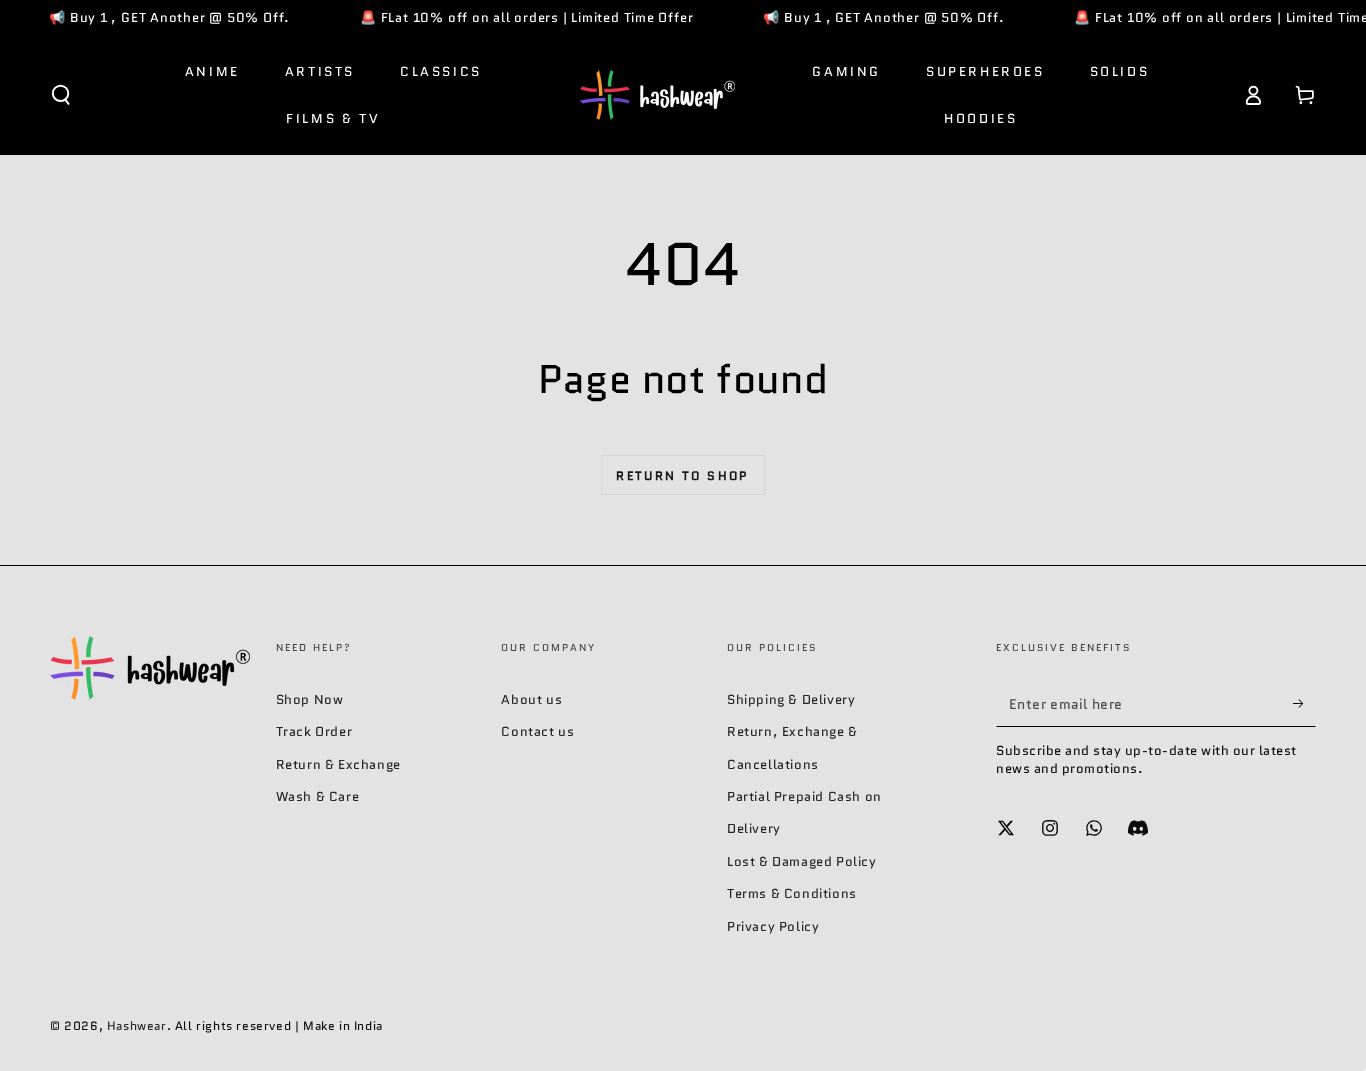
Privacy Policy (773, 926)
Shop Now (310, 699)
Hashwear (137, 1025)
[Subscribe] (1304, 704)
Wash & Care (318, 796)
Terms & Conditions (792, 893)
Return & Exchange (338, 764)
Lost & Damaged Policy (802, 861)
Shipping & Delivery (791, 699)
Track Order (314, 731)
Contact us (537, 731)
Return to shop (683, 475)
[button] (61, 95)
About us (531, 699)
